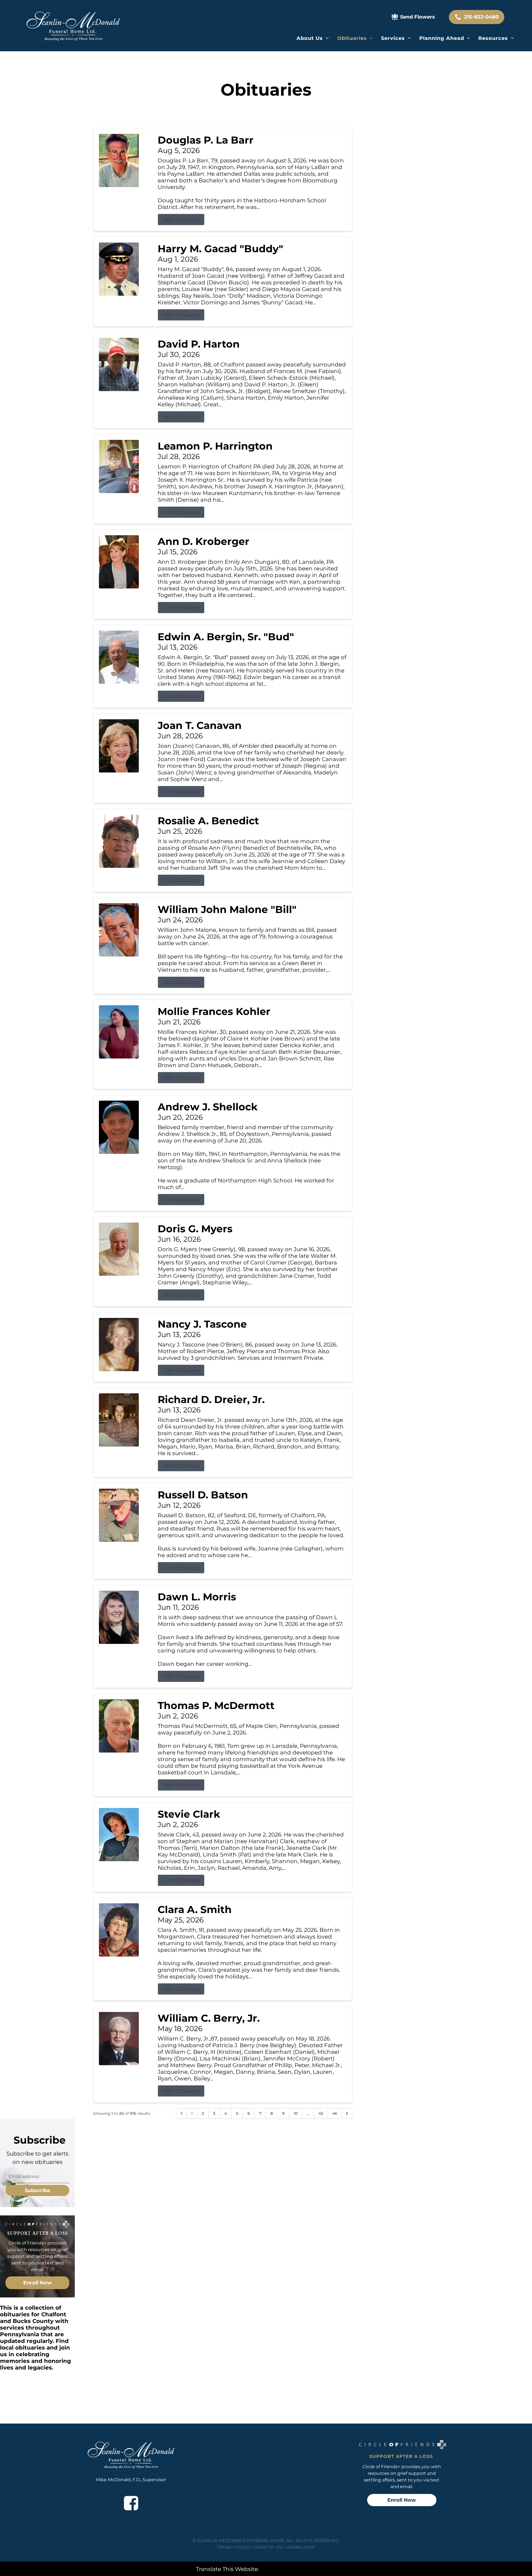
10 (296, 2113)
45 (321, 2113)
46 (335, 2113)
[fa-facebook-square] (131, 2503)
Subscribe (37, 2190)
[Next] (347, 2113)
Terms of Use (269, 2547)
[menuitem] (313, 38)
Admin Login (301, 2547)
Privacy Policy (234, 2547)
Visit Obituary (181, 220)
